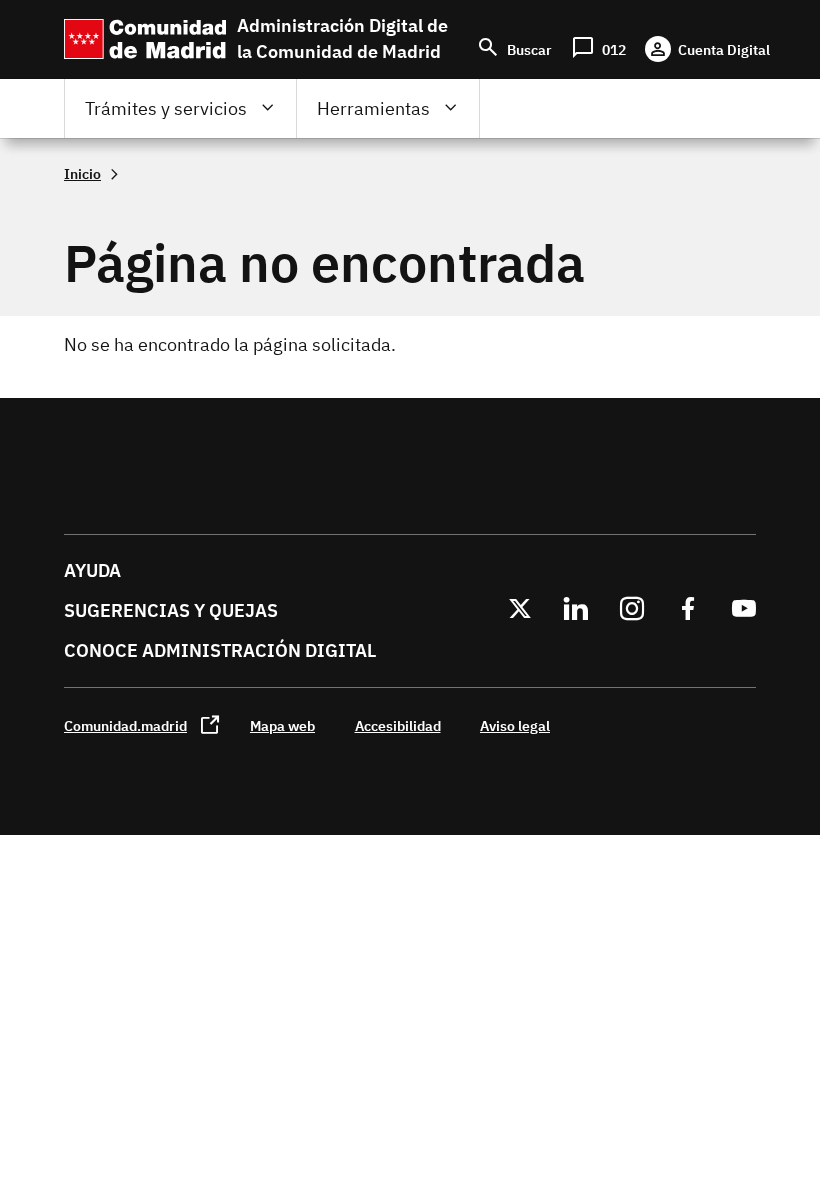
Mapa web (282, 725)
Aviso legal (515, 725)
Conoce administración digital (220, 650)
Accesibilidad (398, 725)
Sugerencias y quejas (171, 610)
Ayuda (92, 570)
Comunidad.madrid (125, 725)
